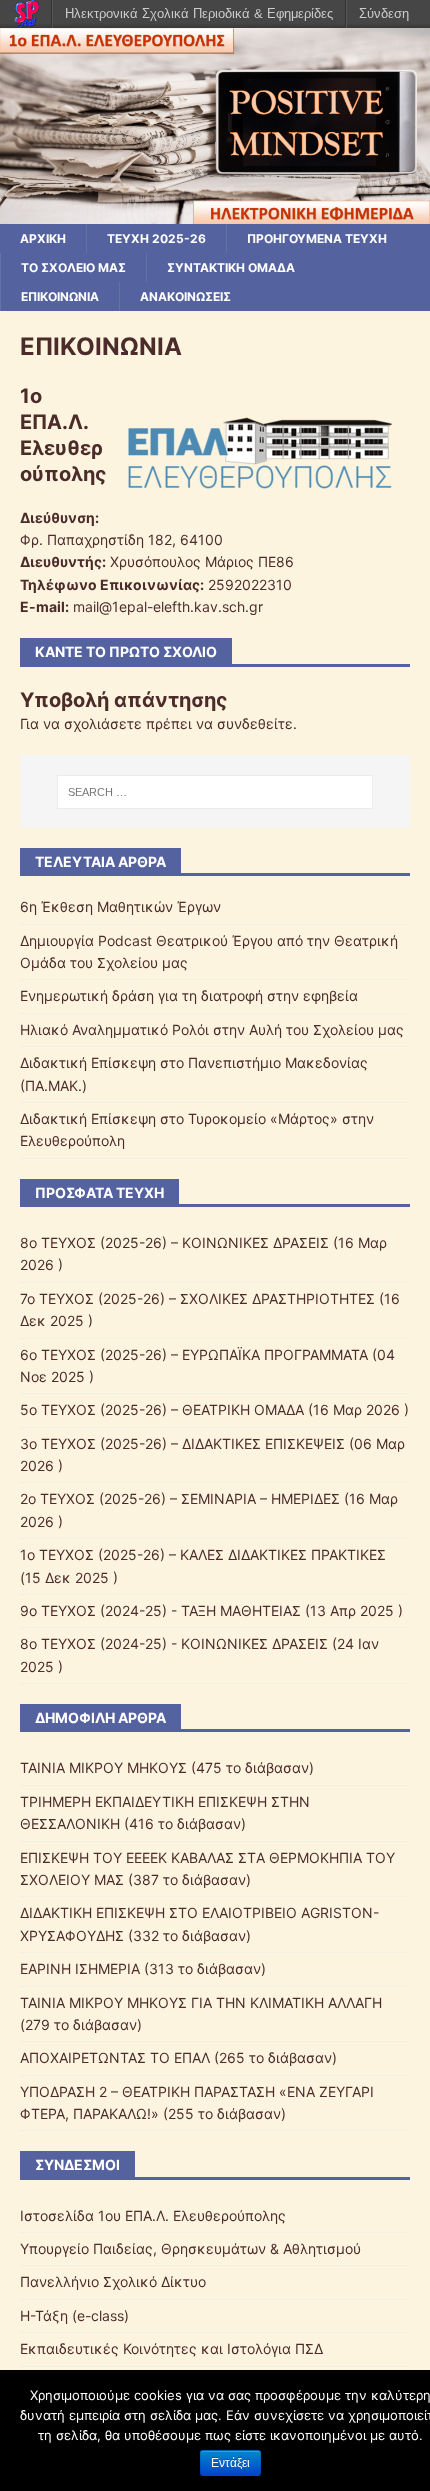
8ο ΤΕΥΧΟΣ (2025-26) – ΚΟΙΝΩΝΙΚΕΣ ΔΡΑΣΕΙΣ (174, 1242)
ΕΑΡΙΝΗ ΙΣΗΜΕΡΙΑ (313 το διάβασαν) (143, 1968)
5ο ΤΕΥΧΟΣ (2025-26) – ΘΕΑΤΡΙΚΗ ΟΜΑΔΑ (162, 1409)
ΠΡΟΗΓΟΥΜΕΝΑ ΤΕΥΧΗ (317, 238)
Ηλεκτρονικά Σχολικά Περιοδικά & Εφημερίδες (199, 13)
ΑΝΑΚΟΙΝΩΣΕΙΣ (185, 296)
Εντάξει (230, 2463)
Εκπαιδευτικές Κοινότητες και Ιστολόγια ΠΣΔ (171, 2348)
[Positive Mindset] (215, 211)
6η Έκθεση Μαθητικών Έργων (120, 906)
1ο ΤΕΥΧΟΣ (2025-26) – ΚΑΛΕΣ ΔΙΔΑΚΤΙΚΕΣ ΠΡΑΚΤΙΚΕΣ (203, 1554)
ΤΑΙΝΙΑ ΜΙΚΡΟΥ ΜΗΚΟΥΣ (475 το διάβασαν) (167, 1767)
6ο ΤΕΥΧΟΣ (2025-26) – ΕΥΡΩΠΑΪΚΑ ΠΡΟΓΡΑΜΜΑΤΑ (194, 1354)
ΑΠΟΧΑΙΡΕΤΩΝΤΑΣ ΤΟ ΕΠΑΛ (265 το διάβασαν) (178, 2057)
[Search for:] (215, 792)
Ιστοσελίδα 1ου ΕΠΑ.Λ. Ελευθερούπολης (153, 2215)
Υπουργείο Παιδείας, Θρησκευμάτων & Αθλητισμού (190, 2248)
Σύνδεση (384, 13)
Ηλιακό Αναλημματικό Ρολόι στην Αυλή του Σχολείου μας (212, 1029)
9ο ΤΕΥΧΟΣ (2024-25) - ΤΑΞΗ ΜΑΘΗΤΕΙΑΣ (160, 1610)
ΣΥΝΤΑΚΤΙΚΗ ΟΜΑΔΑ (231, 267)
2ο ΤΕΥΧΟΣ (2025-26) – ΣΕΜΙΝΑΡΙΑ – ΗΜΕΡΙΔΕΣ (180, 1498)
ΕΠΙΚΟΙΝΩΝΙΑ (60, 296)
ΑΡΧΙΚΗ (43, 238)
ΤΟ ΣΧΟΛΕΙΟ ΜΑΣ (73, 267)
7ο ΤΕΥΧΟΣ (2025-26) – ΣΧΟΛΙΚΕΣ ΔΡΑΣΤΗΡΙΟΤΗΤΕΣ (197, 1298)
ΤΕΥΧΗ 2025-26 (156, 238)
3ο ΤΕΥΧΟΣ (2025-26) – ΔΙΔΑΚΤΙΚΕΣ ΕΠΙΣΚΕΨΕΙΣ (182, 1443)
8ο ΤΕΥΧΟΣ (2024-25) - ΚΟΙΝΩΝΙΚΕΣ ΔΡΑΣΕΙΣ (174, 1643)
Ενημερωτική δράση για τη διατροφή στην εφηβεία (189, 995)
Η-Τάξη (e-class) (74, 2315)
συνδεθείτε (255, 723)
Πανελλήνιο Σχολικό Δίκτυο (113, 2281)
